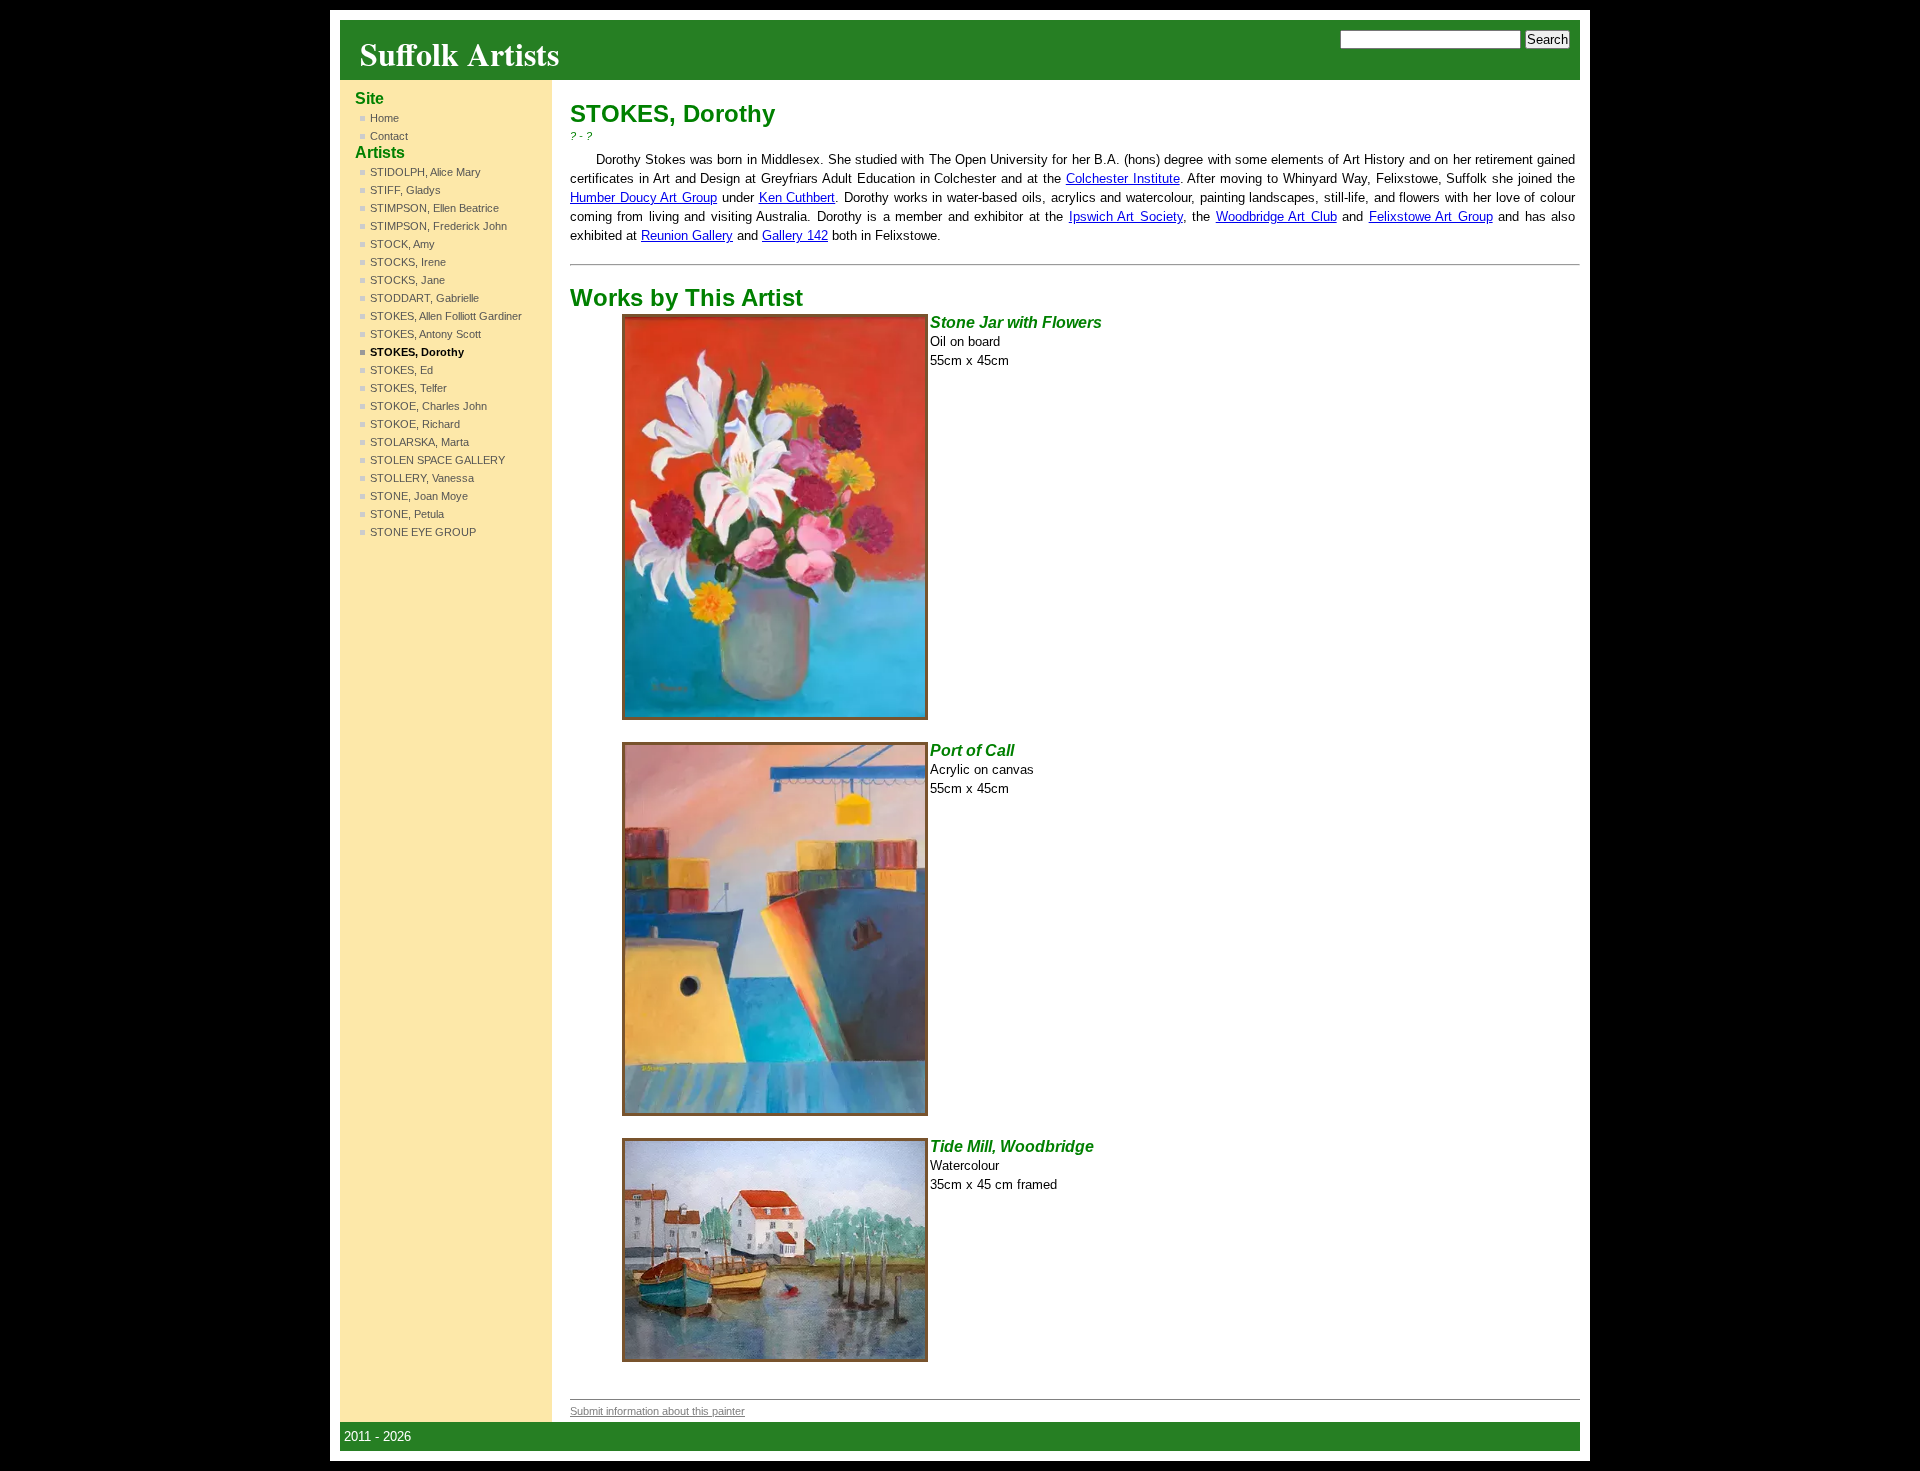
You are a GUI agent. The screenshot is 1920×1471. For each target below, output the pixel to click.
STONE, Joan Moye (419, 496)
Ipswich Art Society (1126, 216)
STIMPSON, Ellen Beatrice (434, 208)
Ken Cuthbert (797, 197)
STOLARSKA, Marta (419, 442)
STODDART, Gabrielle (424, 298)
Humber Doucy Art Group (643, 197)
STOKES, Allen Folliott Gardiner (446, 316)
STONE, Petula (407, 514)
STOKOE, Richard (415, 424)
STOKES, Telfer (408, 388)
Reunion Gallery (687, 235)
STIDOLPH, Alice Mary (425, 172)
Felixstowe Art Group (1431, 216)
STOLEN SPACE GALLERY (437, 460)
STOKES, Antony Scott (425, 334)
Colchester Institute (1123, 178)
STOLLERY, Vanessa (422, 478)
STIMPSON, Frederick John (438, 226)
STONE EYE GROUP (423, 532)
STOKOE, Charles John (428, 406)
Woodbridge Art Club (1276, 216)
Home (384, 118)
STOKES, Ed (401, 370)
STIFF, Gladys (405, 190)
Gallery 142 (795, 235)
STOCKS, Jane (407, 280)
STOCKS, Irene (408, 262)
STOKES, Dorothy (417, 352)
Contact (389, 136)
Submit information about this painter (657, 1411)
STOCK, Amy (402, 244)
